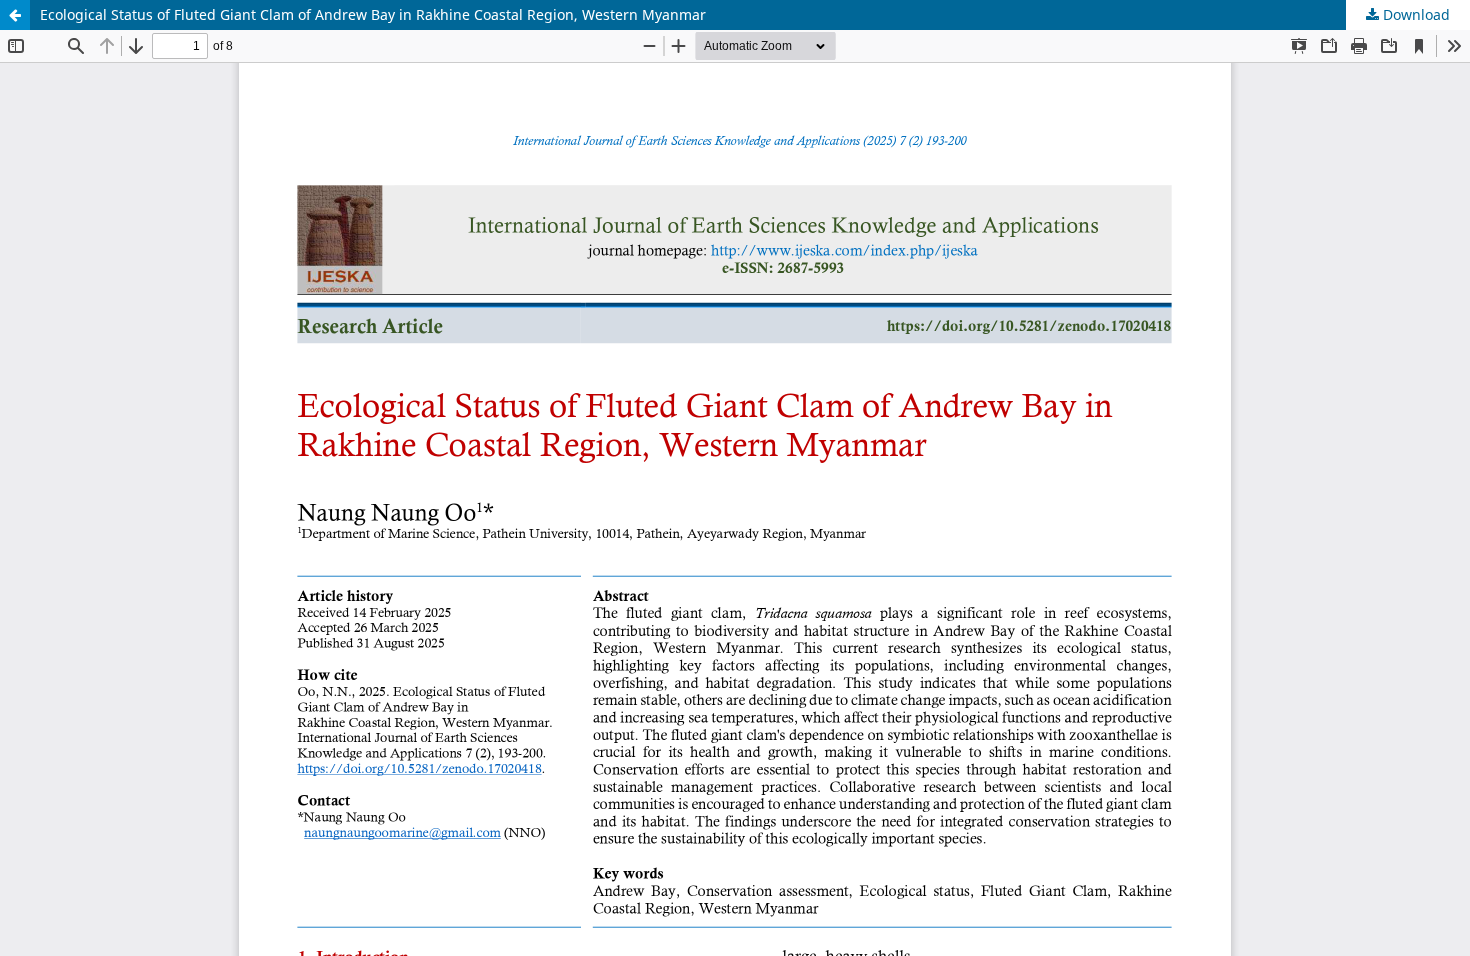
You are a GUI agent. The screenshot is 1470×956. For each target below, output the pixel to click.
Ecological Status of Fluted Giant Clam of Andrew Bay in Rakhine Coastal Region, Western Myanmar (373, 14)
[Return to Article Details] (15, 15)
